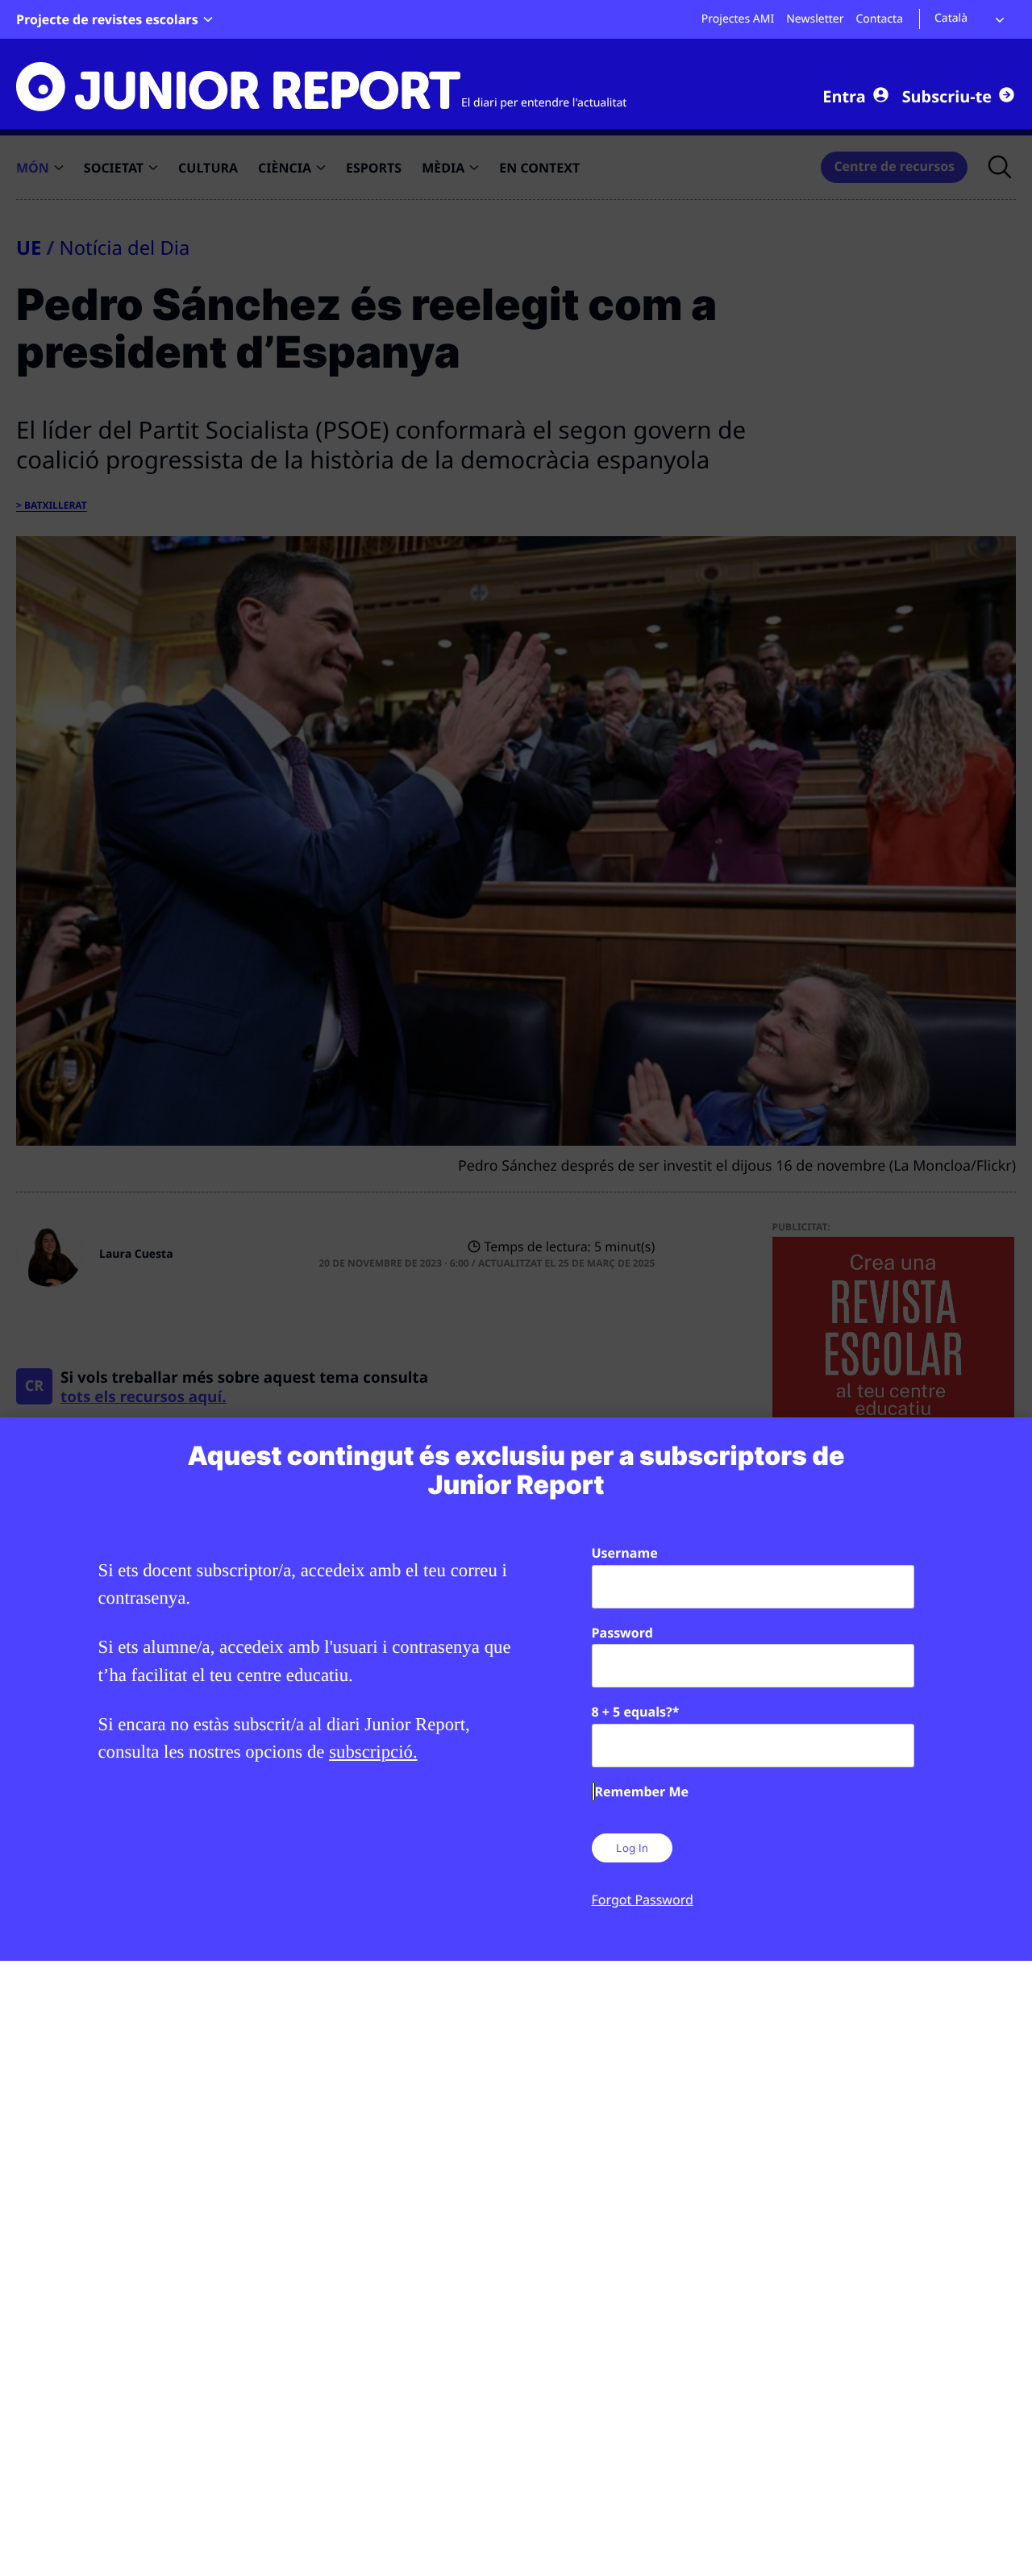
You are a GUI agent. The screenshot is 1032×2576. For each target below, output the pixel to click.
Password (622, 1633)
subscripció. (373, 1752)
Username (625, 1553)
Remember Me (642, 1792)
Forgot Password (643, 1900)
